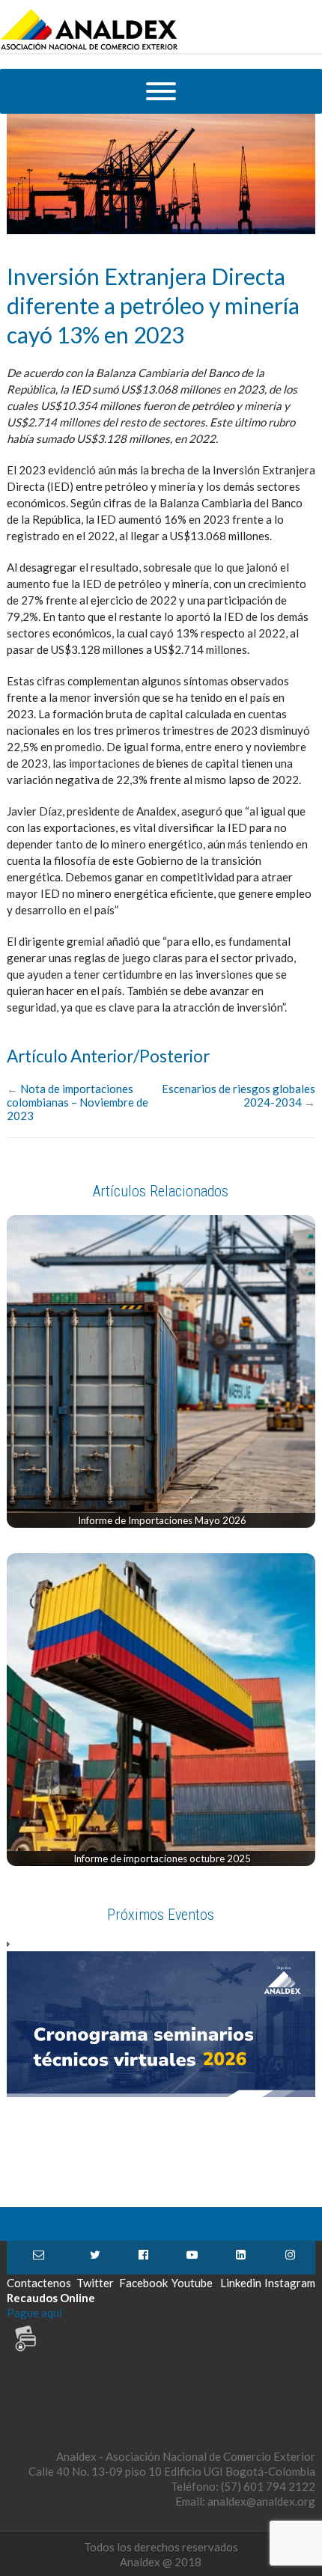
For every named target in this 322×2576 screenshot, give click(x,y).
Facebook (143, 2258)
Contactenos (39, 2258)
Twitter (95, 2258)
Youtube (192, 2258)
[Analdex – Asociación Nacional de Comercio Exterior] (89, 48)
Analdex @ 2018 (161, 2562)
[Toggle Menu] (161, 91)
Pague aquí (34, 2313)
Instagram (290, 2258)
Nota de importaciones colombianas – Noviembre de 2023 (78, 1102)
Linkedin (241, 2258)
